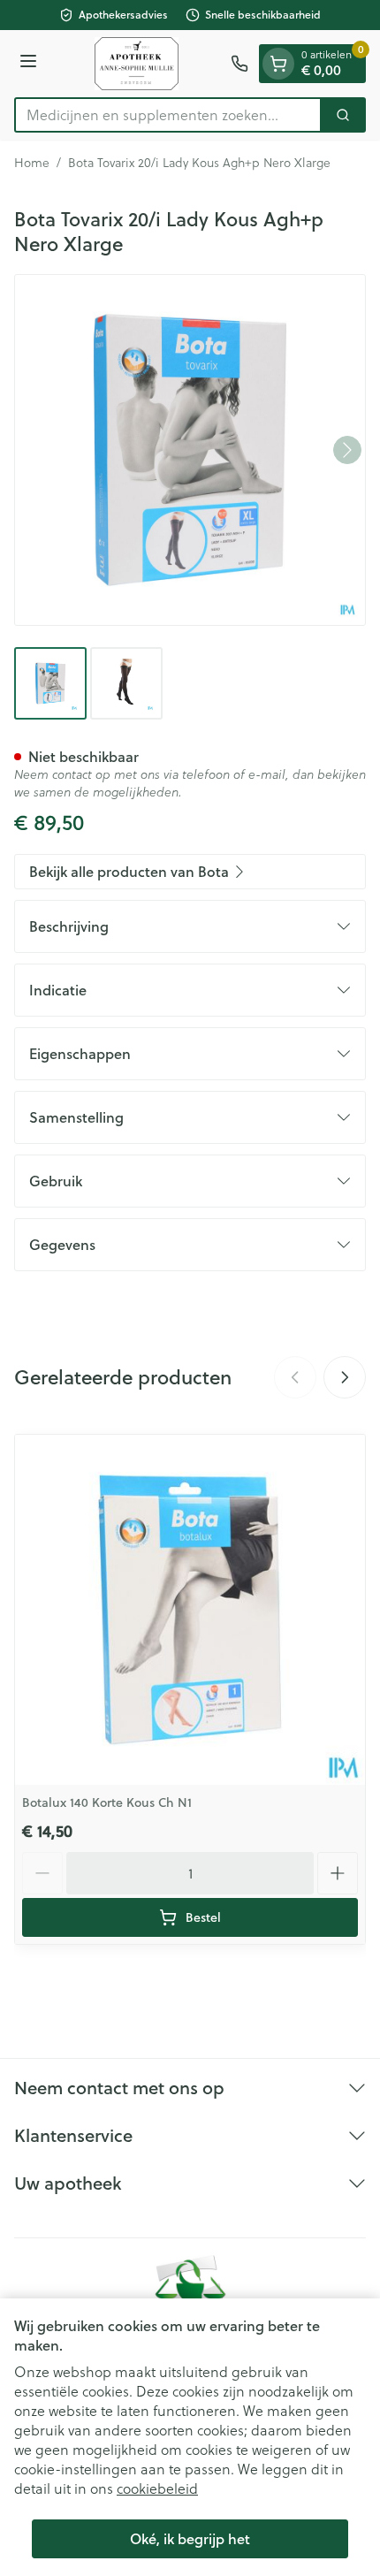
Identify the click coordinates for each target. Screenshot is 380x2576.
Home (32, 163)
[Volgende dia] (345, 1377)
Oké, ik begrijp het (190, 2538)
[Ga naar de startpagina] (137, 64)
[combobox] (168, 115)
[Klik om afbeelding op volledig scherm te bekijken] (190, 450)
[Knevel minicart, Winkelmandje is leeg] (278, 64)
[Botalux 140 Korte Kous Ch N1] (190, 1610)
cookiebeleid (157, 2488)
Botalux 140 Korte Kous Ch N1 (107, 1802)
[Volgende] (347, 450)
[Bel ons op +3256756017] (239, 64)
